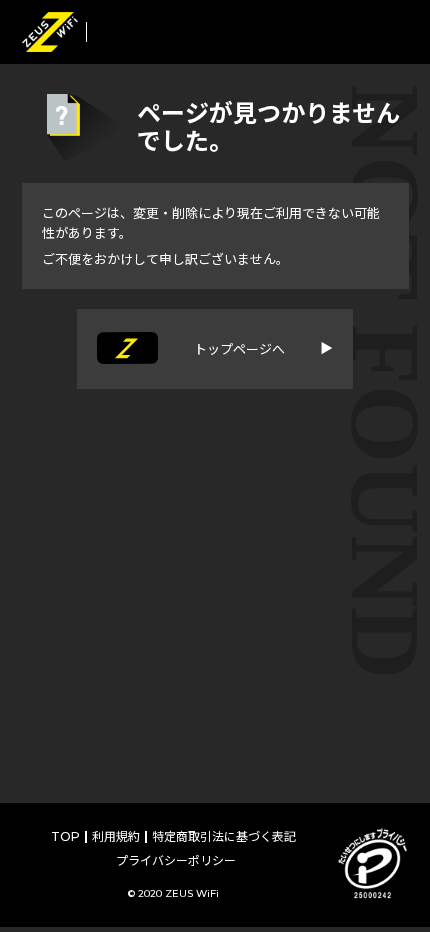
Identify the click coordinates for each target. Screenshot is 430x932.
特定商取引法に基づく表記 (224, 836)
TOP (65, 836)
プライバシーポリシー (176, 860)
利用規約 (116, 836)
